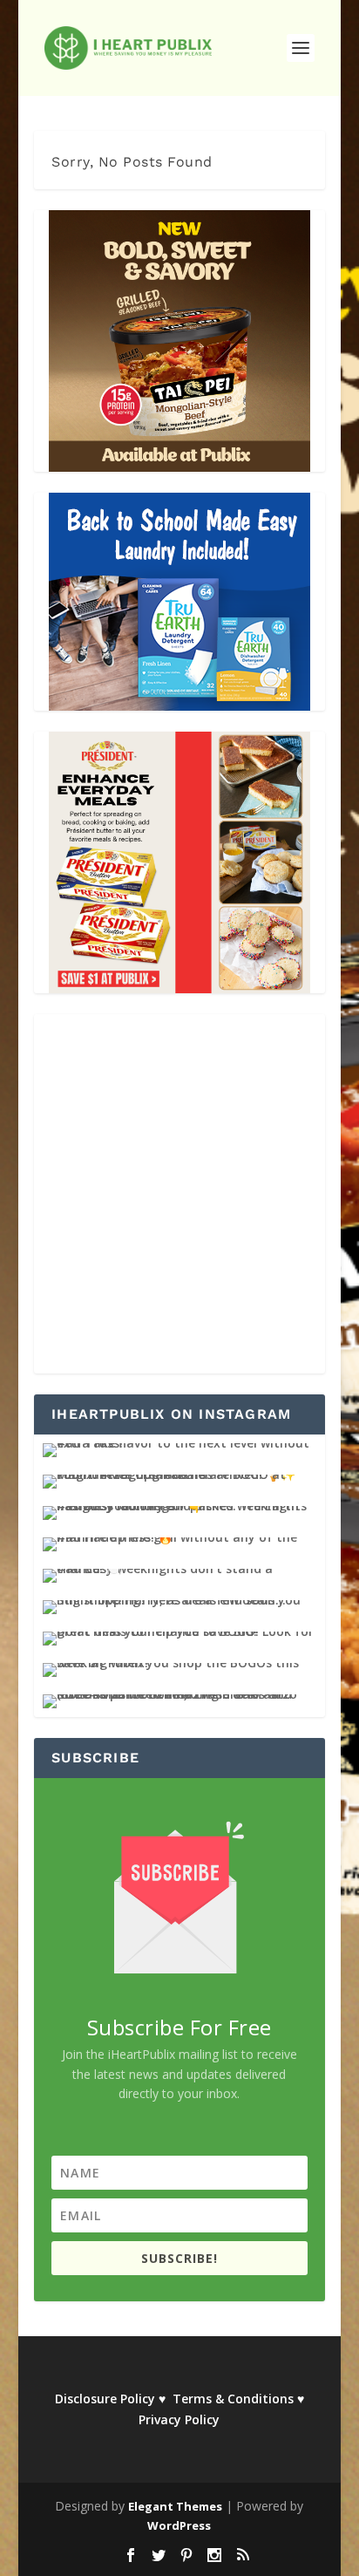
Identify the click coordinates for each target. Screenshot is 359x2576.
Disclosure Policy (105, 2399)
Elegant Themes (175, 2506)
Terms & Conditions (233, 2399)
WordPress (179, 2525)
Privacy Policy (179, 2419)
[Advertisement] (179, 1194)
